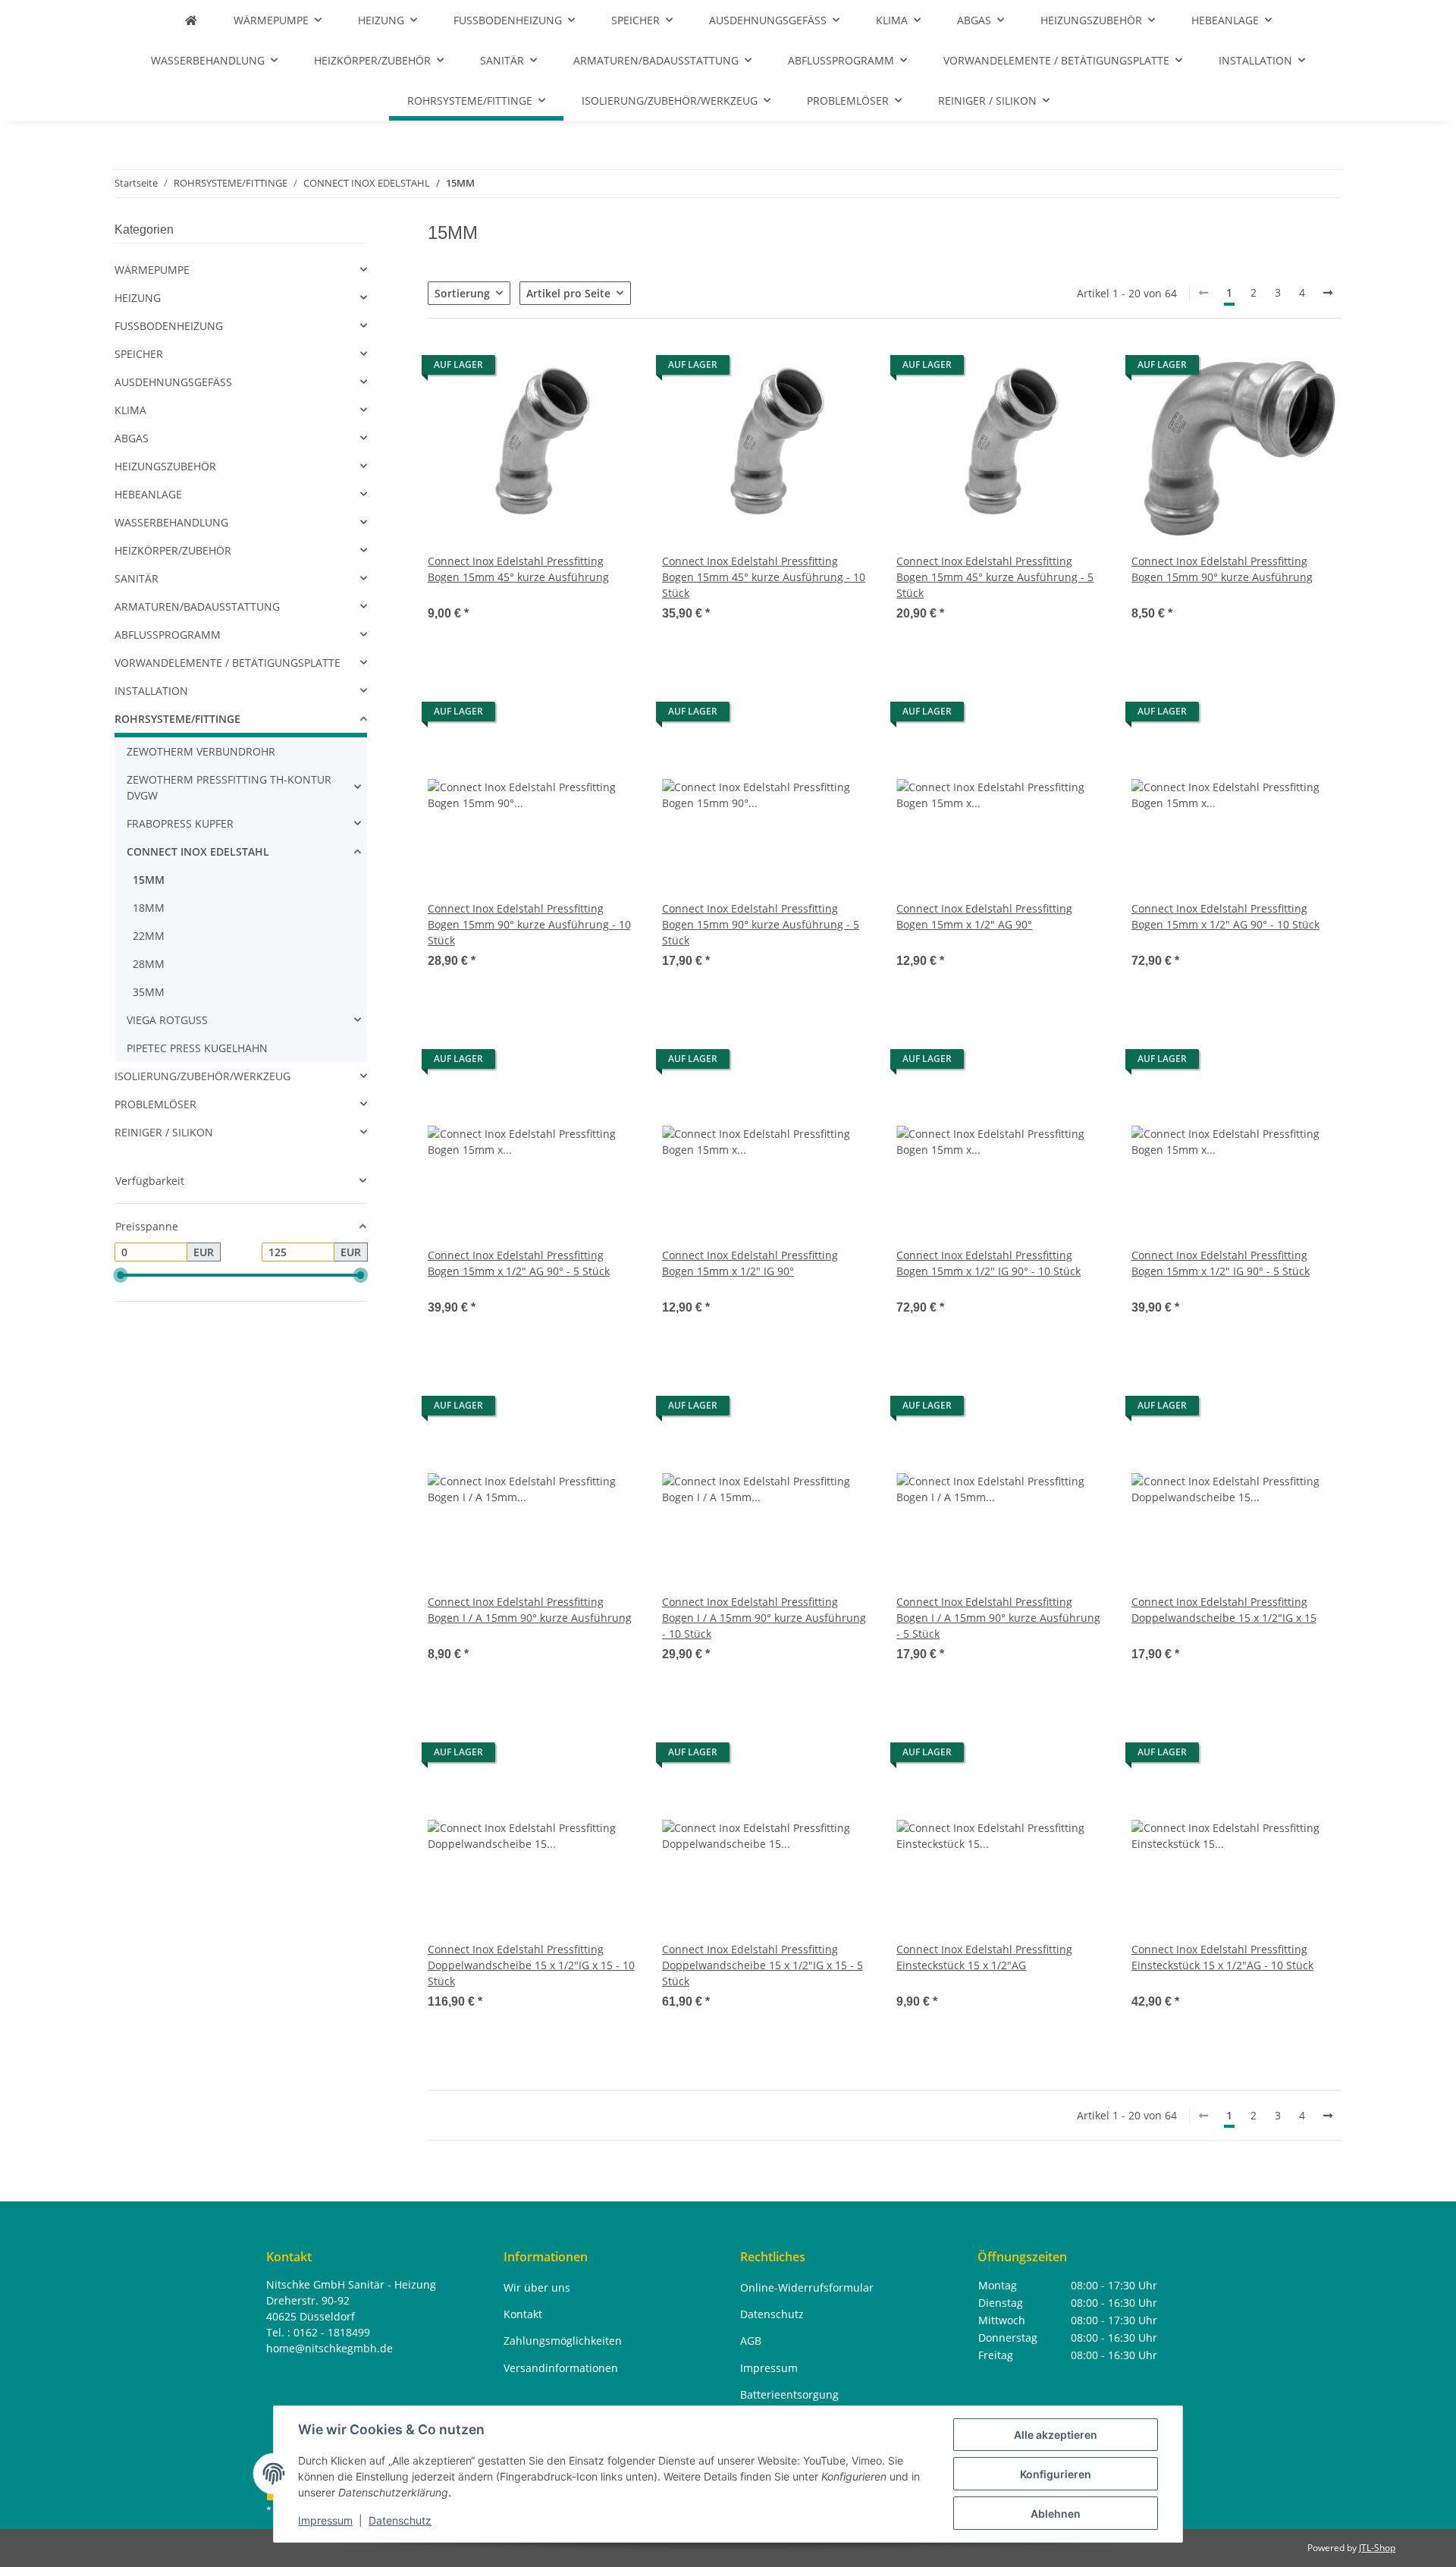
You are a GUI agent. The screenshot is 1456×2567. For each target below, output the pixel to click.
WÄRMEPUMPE (152, 270)
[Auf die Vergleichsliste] (573, 369)
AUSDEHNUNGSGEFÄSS (173, 382)
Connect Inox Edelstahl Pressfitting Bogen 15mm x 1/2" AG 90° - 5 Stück (519, 1263)
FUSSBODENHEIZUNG (169, 326)
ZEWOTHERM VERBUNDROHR (201, 751)
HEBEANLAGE (148, 494)
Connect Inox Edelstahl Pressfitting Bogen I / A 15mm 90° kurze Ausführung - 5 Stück (998, 1618)
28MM (149, 964)
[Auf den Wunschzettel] (612, 369)
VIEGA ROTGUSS (167, 1020)
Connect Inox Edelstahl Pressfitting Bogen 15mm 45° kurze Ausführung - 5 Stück (995, 577)
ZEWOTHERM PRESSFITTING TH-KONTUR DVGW (229, 787)
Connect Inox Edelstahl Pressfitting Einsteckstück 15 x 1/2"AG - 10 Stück (1222, 1957)
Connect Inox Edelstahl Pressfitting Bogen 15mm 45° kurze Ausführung (518, 569)
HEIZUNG (138, 298)
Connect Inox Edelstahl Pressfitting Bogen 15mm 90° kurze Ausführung (1222, 569)
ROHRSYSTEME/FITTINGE (177, 719)
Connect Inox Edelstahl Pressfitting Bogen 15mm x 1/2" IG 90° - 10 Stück (988, 1263)
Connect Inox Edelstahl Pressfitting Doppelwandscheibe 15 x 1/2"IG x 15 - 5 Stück (763, 1965)
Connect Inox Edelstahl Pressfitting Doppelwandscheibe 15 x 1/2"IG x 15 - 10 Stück (531, 1965)
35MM (149, 992)
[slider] (121, 1275)
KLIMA (130, 410)
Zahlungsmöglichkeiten (563, 2341)
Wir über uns (537, 2287)
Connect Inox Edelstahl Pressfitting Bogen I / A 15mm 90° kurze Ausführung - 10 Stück (764, 1618)
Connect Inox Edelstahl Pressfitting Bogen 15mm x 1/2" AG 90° (984, 916)
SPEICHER (139, 354)
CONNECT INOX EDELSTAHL (198, 851)
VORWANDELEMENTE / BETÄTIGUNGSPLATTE (227, 663)
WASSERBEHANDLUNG (171, 522)
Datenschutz (400, 2520)
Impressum (325, 2520)
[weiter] (1328, 293)
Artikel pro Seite (568, 293)
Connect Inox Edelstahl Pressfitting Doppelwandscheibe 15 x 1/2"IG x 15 (1224, 1610)
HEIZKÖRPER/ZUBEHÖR (173, 550)
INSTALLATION (151, 691)
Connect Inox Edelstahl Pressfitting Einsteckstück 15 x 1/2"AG (984, 1957)
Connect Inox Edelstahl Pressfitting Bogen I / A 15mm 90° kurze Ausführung (530, 1610)
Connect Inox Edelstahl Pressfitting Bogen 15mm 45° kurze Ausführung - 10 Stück (764, 577)
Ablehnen (1056, 2514)
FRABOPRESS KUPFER (180, 823)
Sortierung (462, 293)
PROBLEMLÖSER (155, 1104)
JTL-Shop (1377, 2548)
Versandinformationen (561, 2368)
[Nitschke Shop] (191, 20)
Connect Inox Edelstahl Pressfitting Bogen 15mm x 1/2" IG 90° (750, 1263)
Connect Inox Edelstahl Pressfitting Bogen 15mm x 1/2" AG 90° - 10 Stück (1225, 916)
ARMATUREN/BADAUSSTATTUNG (197, 606)
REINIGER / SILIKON (164, 1132)
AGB (751, 2341)
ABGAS (132, 438)
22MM (149, 936)
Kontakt (523, 2314)
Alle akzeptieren (1056, 2435)
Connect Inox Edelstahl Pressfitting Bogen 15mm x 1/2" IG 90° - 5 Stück (1221, 1263)
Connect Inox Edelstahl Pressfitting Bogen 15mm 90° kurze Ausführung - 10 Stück (529, 924)
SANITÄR (136, 578)
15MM (149, 880)
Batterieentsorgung (789, 2394)
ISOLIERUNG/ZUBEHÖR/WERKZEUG (202, 1076)
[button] (533, 492)
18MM (149, 908)
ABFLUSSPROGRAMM (168, 635)
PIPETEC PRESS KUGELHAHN (197, 1048)
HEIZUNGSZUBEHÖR (165, 466)
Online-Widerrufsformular (807, 2287)
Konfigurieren (1056, 2474)
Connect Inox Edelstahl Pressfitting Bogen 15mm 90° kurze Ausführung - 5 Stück (761, 924)
